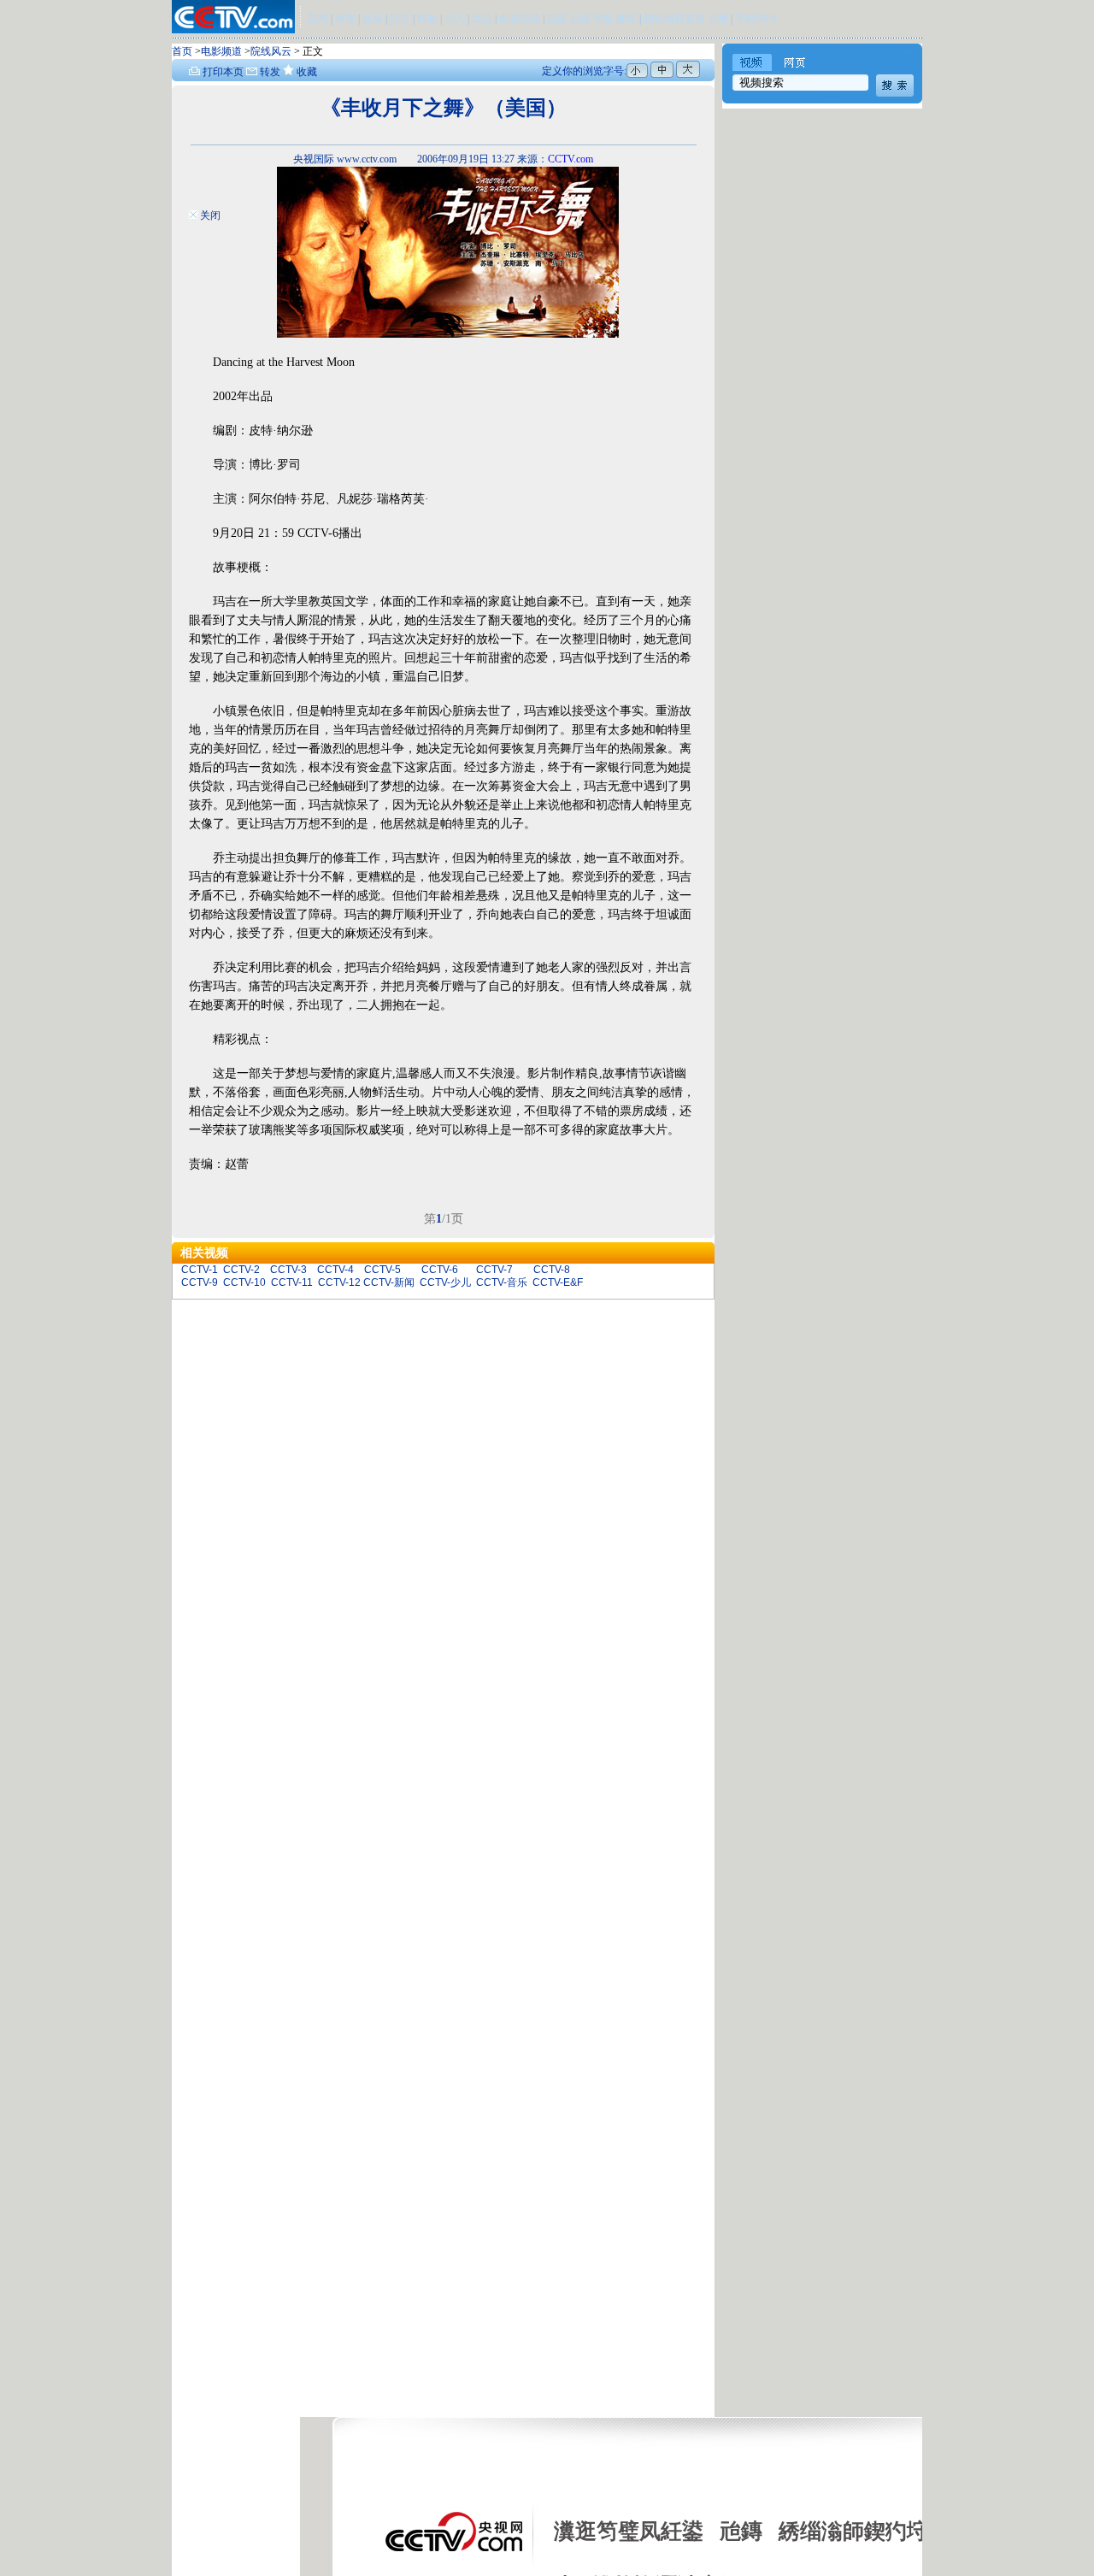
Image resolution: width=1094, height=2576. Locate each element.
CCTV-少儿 (445, 1282)
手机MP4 (756, 19)
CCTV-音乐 (502, 1282)
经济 (401, 19)
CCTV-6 (440, 1270)
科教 (429, 19)
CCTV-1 (200, 1270)
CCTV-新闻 (389, 1282)
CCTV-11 (292, 1282)
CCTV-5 (382, 1270)
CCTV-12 (339, 1282)
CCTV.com (571, 159)
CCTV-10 (244, 1282)
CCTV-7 (494, 1270)
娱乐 (373, 19)
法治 (482, 19)
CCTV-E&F (558, 1282)
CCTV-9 (200, 1282)
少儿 (455, 19)
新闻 (318, 19)
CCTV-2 (241, 1270)
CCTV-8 (552, 1270)
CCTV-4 (335, 1270)
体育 (345, 19)
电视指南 (520, 19)
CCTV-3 (288, 1270)
